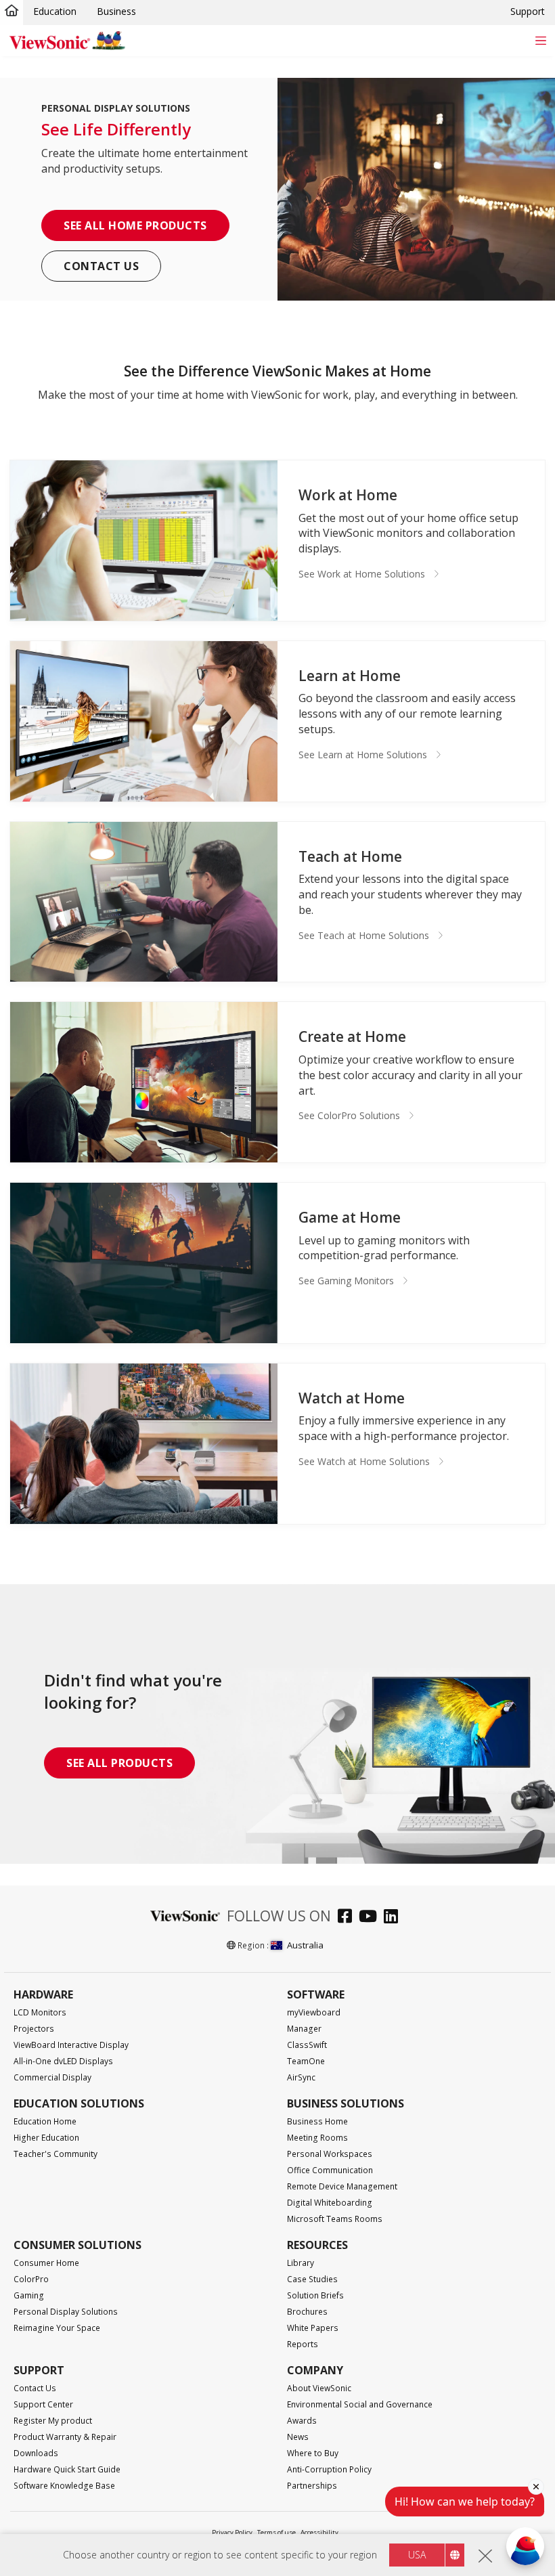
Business (116, 11)
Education (55, 11)
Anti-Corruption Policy (329, 2469)
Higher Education (46, 2138)
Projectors (34, 2029)
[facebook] (348, 1918)
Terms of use (276, 2532)
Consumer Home (46, 2263)
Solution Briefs (315, 2295)
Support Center (43, 2404)
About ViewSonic (319, 2388)
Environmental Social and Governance (360, 2404)
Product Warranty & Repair (65, 2437)
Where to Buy (313, 2453)
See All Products (119, 1763)
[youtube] (371, 1918)
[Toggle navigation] (540, 40)
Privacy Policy (232, 2532)
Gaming (29, 2295)
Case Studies (312, 2279)
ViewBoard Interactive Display (71, 2045)
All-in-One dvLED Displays (63, 2061)
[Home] (12, 12)
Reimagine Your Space (57, 2328)
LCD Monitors (40, 2012)
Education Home (45, 2121)
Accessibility (319, 2532)
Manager (304, 2029)
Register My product (53, 2421)
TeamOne (306, 2061)
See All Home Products (135, 225)
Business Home (317, 2121)
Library (301, 2263)
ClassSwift (307, 2045)
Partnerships (312, 2486)
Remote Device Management (342, 2186)
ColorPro (31, 2279)
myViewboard (314, 2012)
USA (417, 2555)
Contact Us (101, 266)
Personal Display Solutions (66, 2312)
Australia (305, 1945)
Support (528, 11)
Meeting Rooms (317, 2138)
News (298, 2437)
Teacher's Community (56, 2154)
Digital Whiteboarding (330, 2203)
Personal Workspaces (330, 2154)
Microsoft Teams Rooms (335, 2219)
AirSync (301, 2077)
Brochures (307, 2312)
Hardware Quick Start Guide (67, 2469)
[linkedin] (394, 1918)
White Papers (313, 2328)
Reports (303, 2344)
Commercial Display (52, 2077)
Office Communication (330, 2170)
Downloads (36, 2453)
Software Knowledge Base (64, 2486)
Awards (302, 2421)
